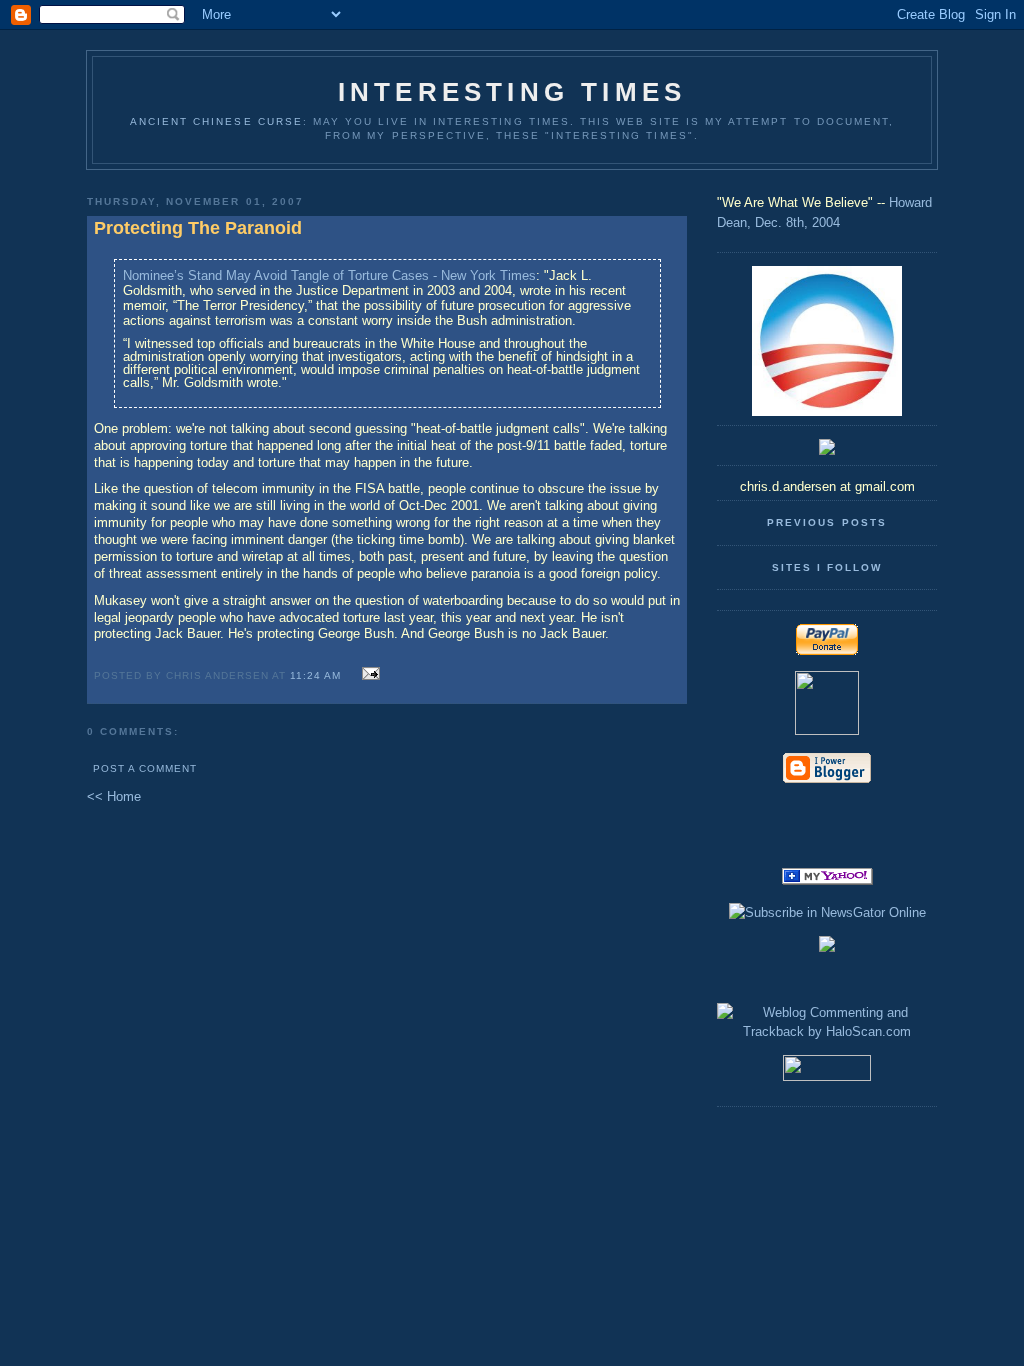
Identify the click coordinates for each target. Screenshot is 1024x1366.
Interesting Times (512, 92)
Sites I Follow (827, 567)
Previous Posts (826, 522)
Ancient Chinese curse (216, 121)
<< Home (114, 796)
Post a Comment (145, 768)
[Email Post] (367, 674)
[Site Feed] (827, 812)
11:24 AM (315, 675)
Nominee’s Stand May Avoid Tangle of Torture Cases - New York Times (329, 275)
